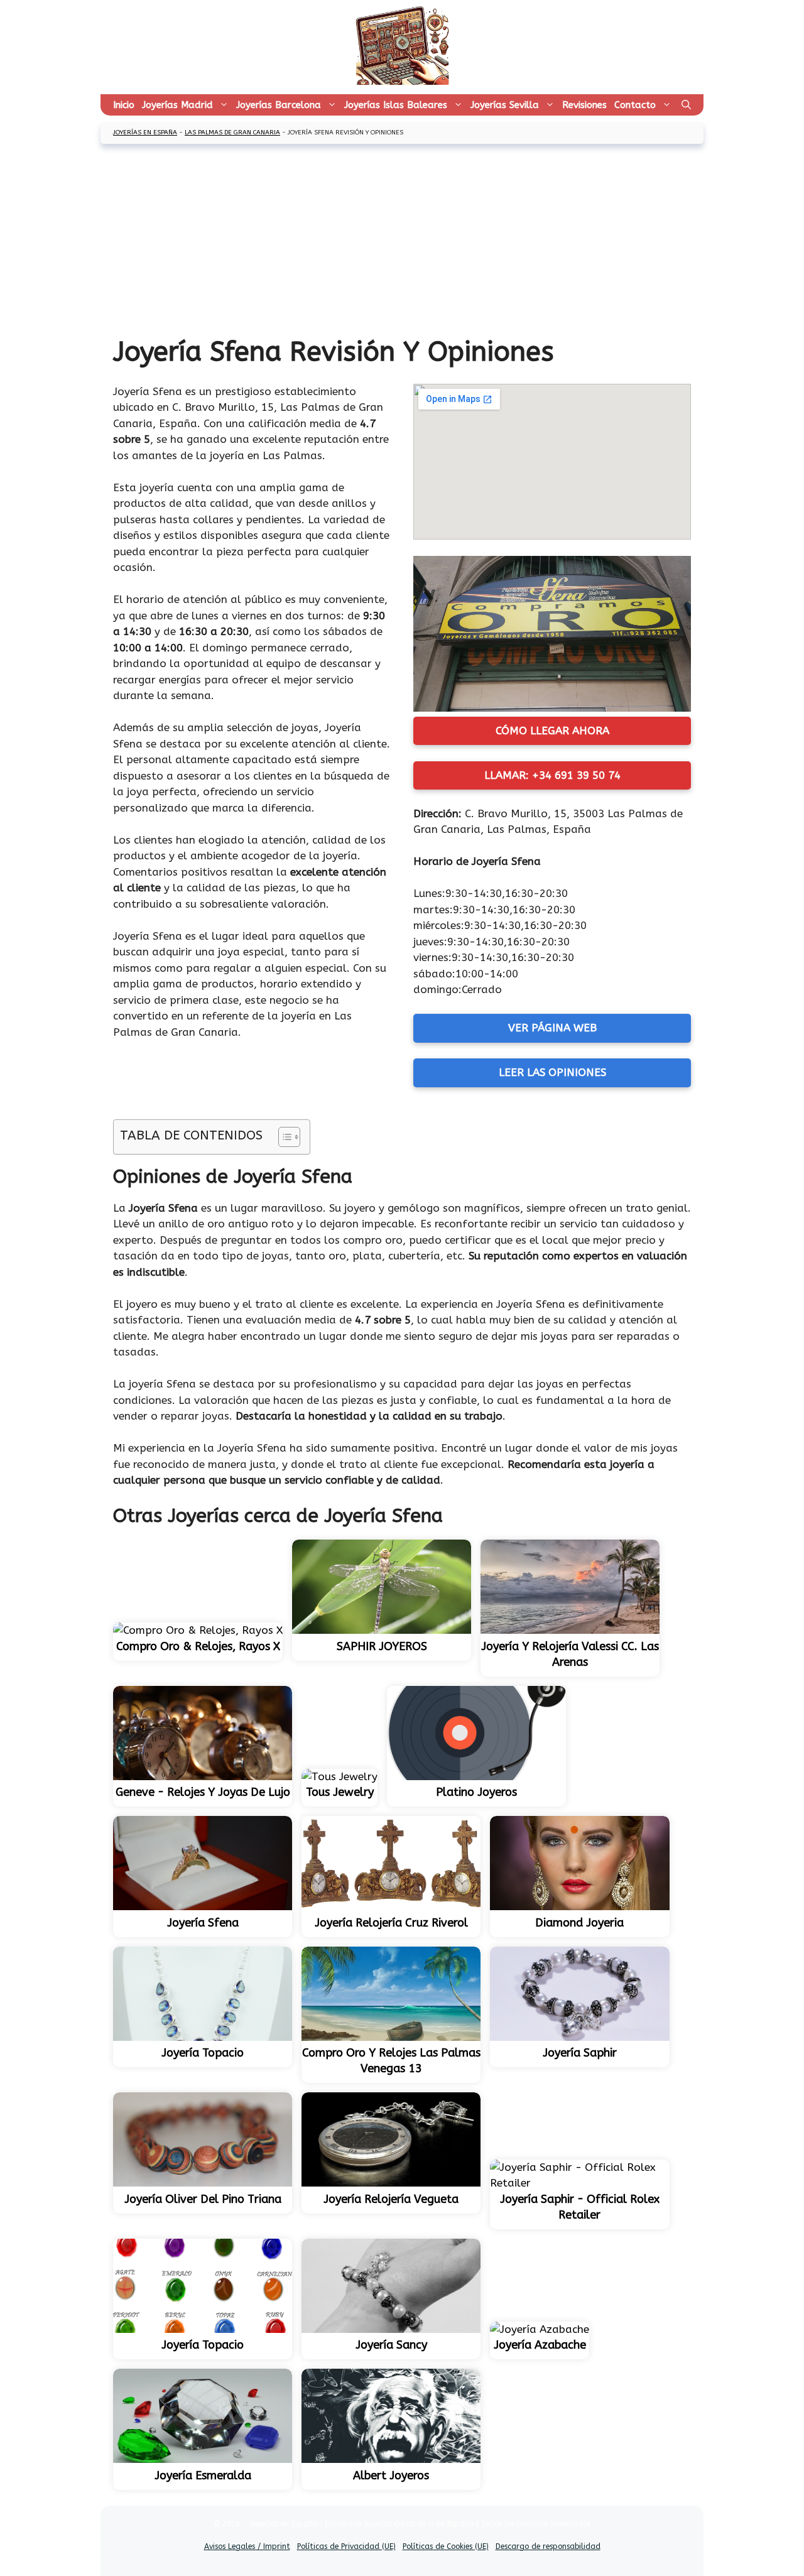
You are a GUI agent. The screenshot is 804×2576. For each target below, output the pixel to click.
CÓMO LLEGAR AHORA (552, 731)
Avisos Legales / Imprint (247, 2546)
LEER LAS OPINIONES (552, 1072)
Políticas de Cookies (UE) (446, 2546)
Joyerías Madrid (177, 105)
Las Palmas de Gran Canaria (232, 133)
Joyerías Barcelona (279, 105)
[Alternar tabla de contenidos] (283, 1137)
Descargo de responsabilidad (548, 2546)
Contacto (635, 105)
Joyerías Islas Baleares (396, 105)
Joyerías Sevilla (505, 105)
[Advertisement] (402, 241)
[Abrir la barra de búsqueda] (686, 105)
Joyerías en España (145, 133)
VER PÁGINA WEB (552, 1028)
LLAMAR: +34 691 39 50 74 (552, 775)
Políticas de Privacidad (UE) (346, 2546)
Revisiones (584, 105)
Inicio (124, 105)
